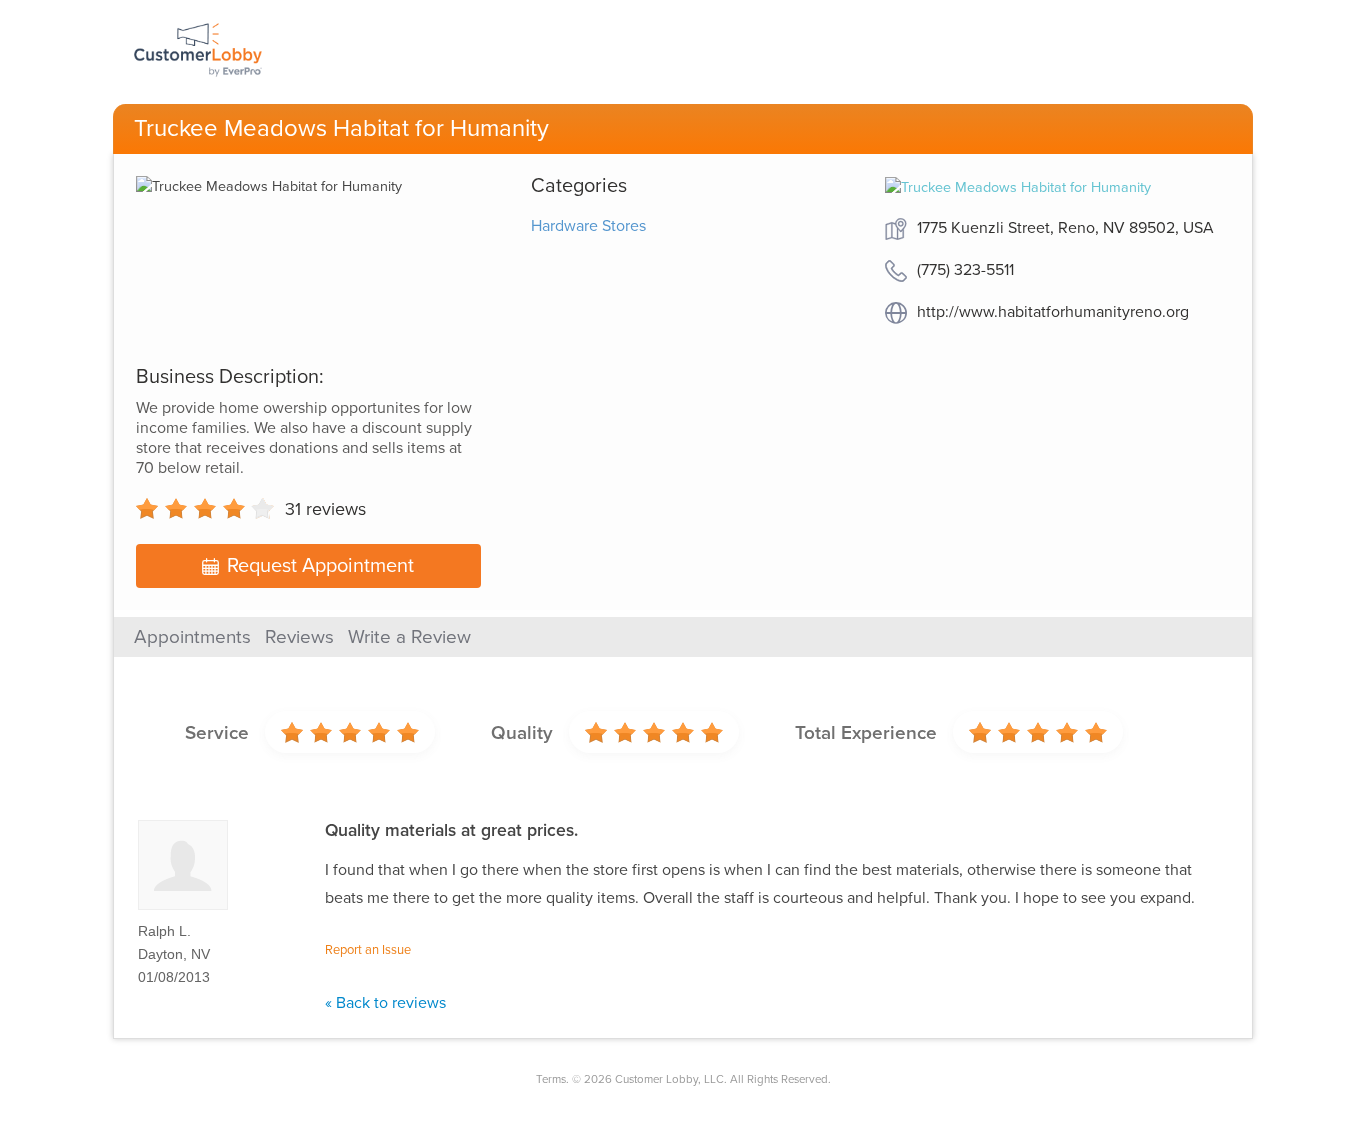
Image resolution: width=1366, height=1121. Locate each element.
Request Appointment (320, 566)
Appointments (192, 637)
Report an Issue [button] (368, 950)
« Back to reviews (385, 1003)
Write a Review (409, 637)
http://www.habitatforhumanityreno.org (1053, 312)
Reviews (299, 637)
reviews (325, 509)
